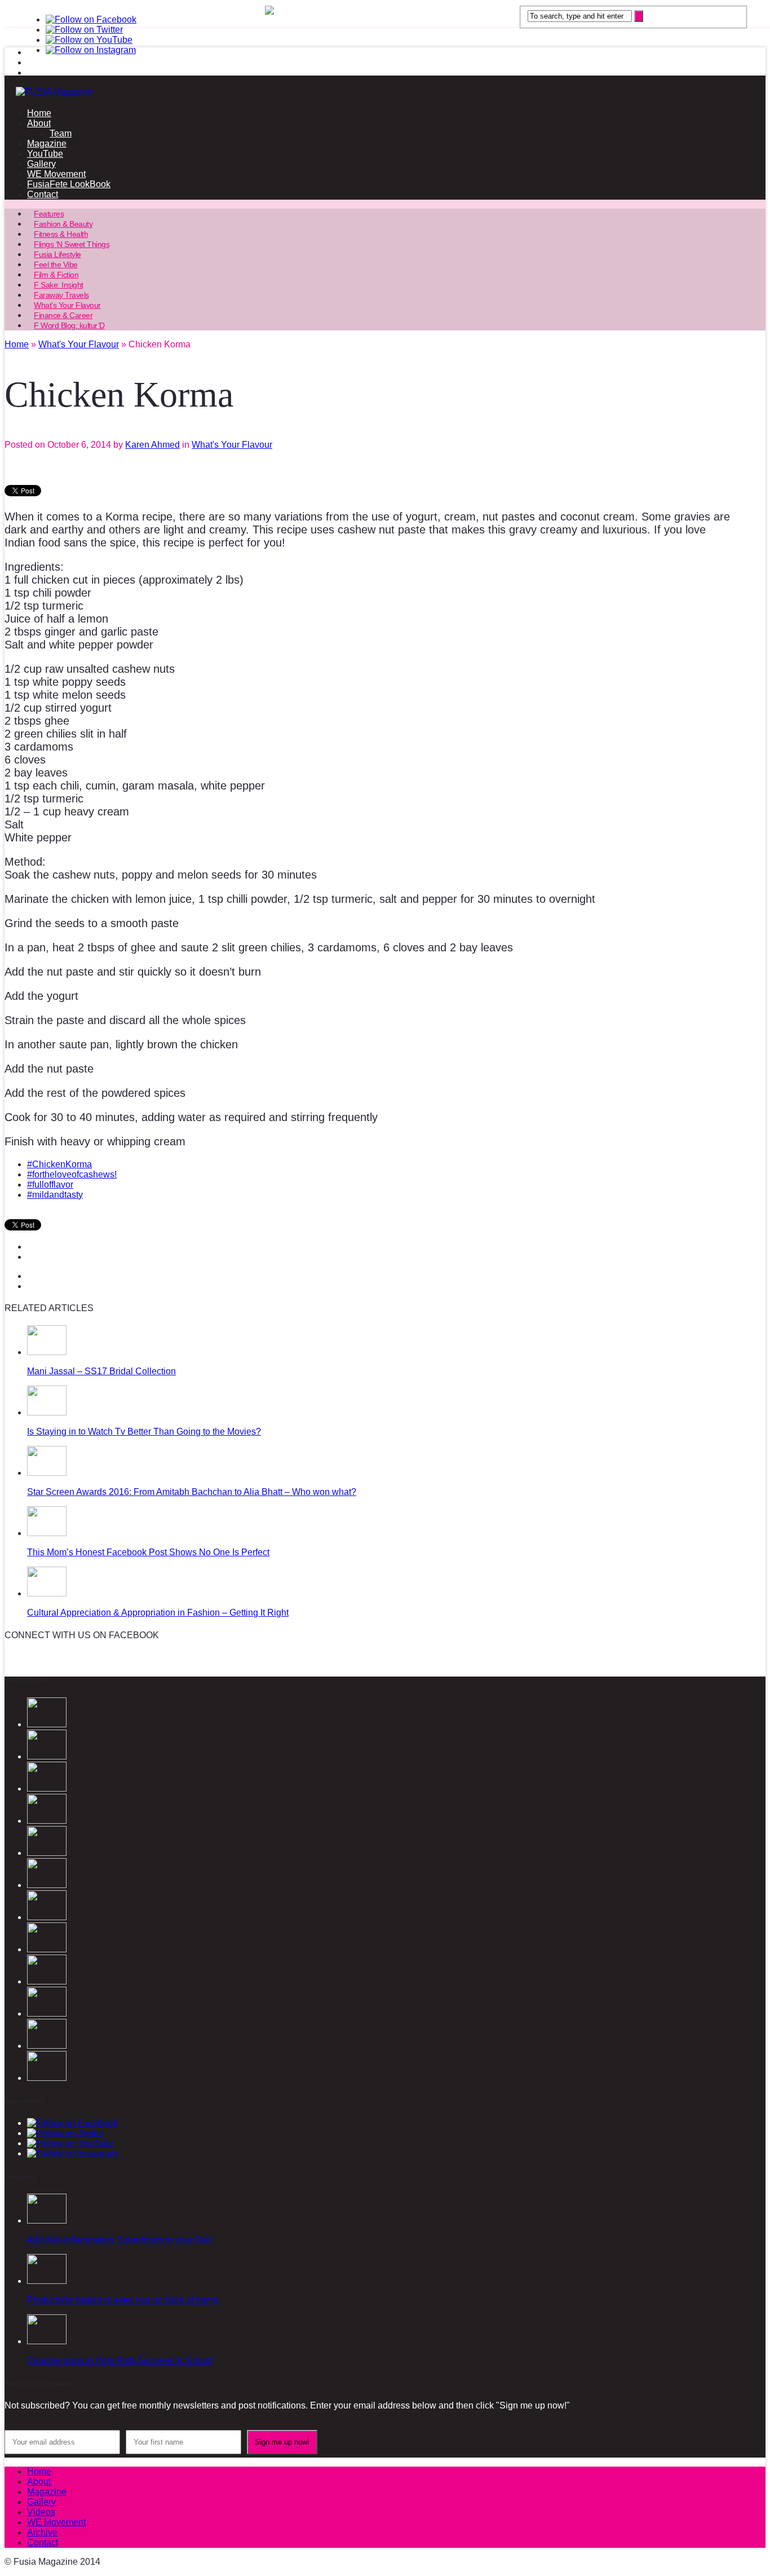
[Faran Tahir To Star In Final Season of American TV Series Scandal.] (47, 1853)
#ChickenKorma (59, 1164)
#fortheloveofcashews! (72, 1174)
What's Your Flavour (232, 445)
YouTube (45, 154)
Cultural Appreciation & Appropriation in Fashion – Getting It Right (158, 1613)
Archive (42, 2532)
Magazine (47, 144)
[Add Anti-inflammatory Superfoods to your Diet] (47, 2220)
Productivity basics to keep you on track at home (123, 2300)
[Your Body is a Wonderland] (47, 2046)
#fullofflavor (50, 1185)
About (39, 123)
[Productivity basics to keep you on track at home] (47, 2281)
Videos (41, 2512)
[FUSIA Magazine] (385, 92)
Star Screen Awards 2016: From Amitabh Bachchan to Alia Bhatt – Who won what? (192, 1492)
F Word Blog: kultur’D (69, 325)
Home (39, 113)
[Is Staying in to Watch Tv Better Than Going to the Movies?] (47, 1412)
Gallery (41, 164)
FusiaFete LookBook (69, 184)
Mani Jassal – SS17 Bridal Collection (101, 1371)
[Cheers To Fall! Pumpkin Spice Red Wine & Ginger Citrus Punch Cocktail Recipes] (47, 2078)
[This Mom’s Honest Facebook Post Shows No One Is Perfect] (47, 1533)
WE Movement (56, 174)
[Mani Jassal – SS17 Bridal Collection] (47, 1352)
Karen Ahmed (152, 445)
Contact (43, 194)
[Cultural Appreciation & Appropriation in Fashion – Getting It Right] (47, 1593)
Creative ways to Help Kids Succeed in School (120, 2360)
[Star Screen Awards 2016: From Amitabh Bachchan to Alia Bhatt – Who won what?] (47, 1473)
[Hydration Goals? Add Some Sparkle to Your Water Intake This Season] (47, 1949)
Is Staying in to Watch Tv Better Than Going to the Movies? (144, 1432)
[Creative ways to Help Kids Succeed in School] (47, 2341)
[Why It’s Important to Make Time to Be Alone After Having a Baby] (47, 1917)
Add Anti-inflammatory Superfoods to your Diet (119, 2240)
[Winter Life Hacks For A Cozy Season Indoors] (47, 1981)
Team (61, 133)
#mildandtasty (55, 1195)
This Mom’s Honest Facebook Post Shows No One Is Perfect (148, 1552)
